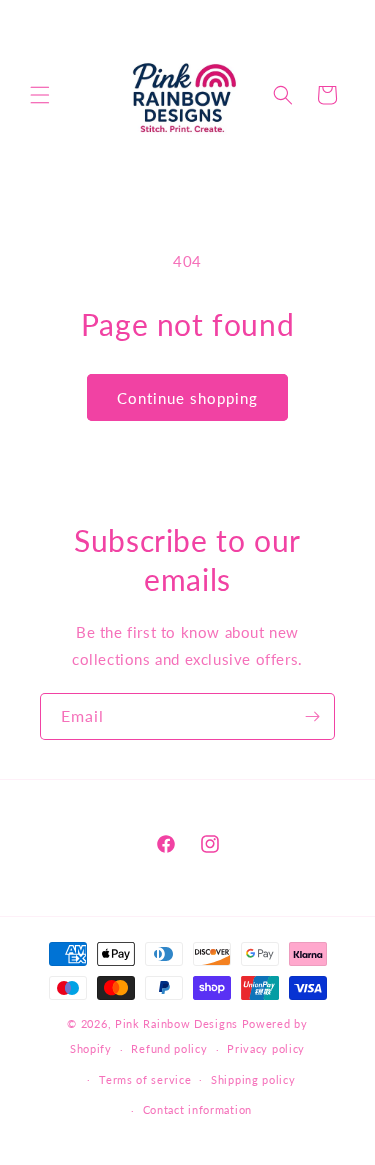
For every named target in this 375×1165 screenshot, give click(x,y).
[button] (40, 95)
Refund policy (169, 1048)
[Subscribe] (312, 716)
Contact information (197, 1109)
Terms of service (145, 1079)
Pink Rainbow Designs (178, 1023)
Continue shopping (187, 398)
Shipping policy (253, 1079)
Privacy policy (266, 1048)
